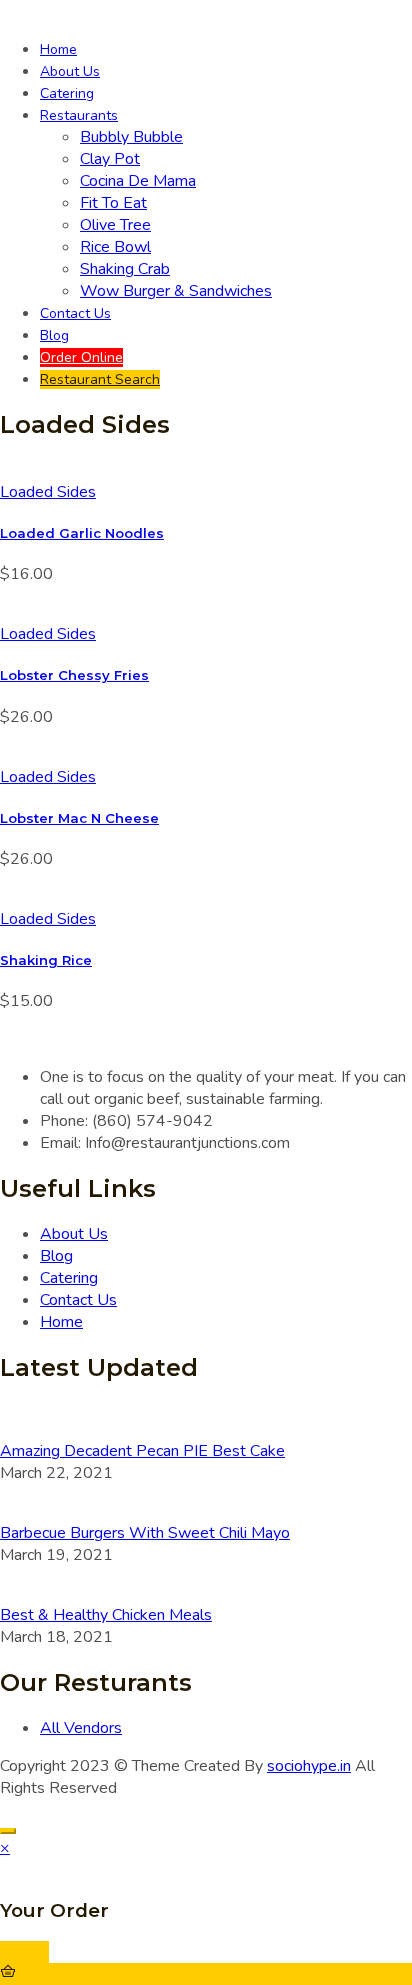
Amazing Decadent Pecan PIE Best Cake (142, 1451)
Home (58, 49)
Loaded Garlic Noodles (82, 533)
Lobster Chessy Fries (74, 675)
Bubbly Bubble (131, 137)
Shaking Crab (125, 269)
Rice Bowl (115, 247)
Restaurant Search (100, 379)
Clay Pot (110, 159)
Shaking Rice (46, 960)
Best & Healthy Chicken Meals (106, 1615)
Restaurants (79, 115)
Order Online (81, 357)
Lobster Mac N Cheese (79, 818)
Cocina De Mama (138, 181)
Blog (54, 335)
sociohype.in (309, 1766)
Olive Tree (115, 225)
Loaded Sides (48, 492)
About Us (70, 71)
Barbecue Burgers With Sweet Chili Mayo (145, 1533)
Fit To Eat (113, 203)
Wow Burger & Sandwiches (176, 291)
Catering (67, 93)
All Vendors (81, 1728)
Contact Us (75, 313)
